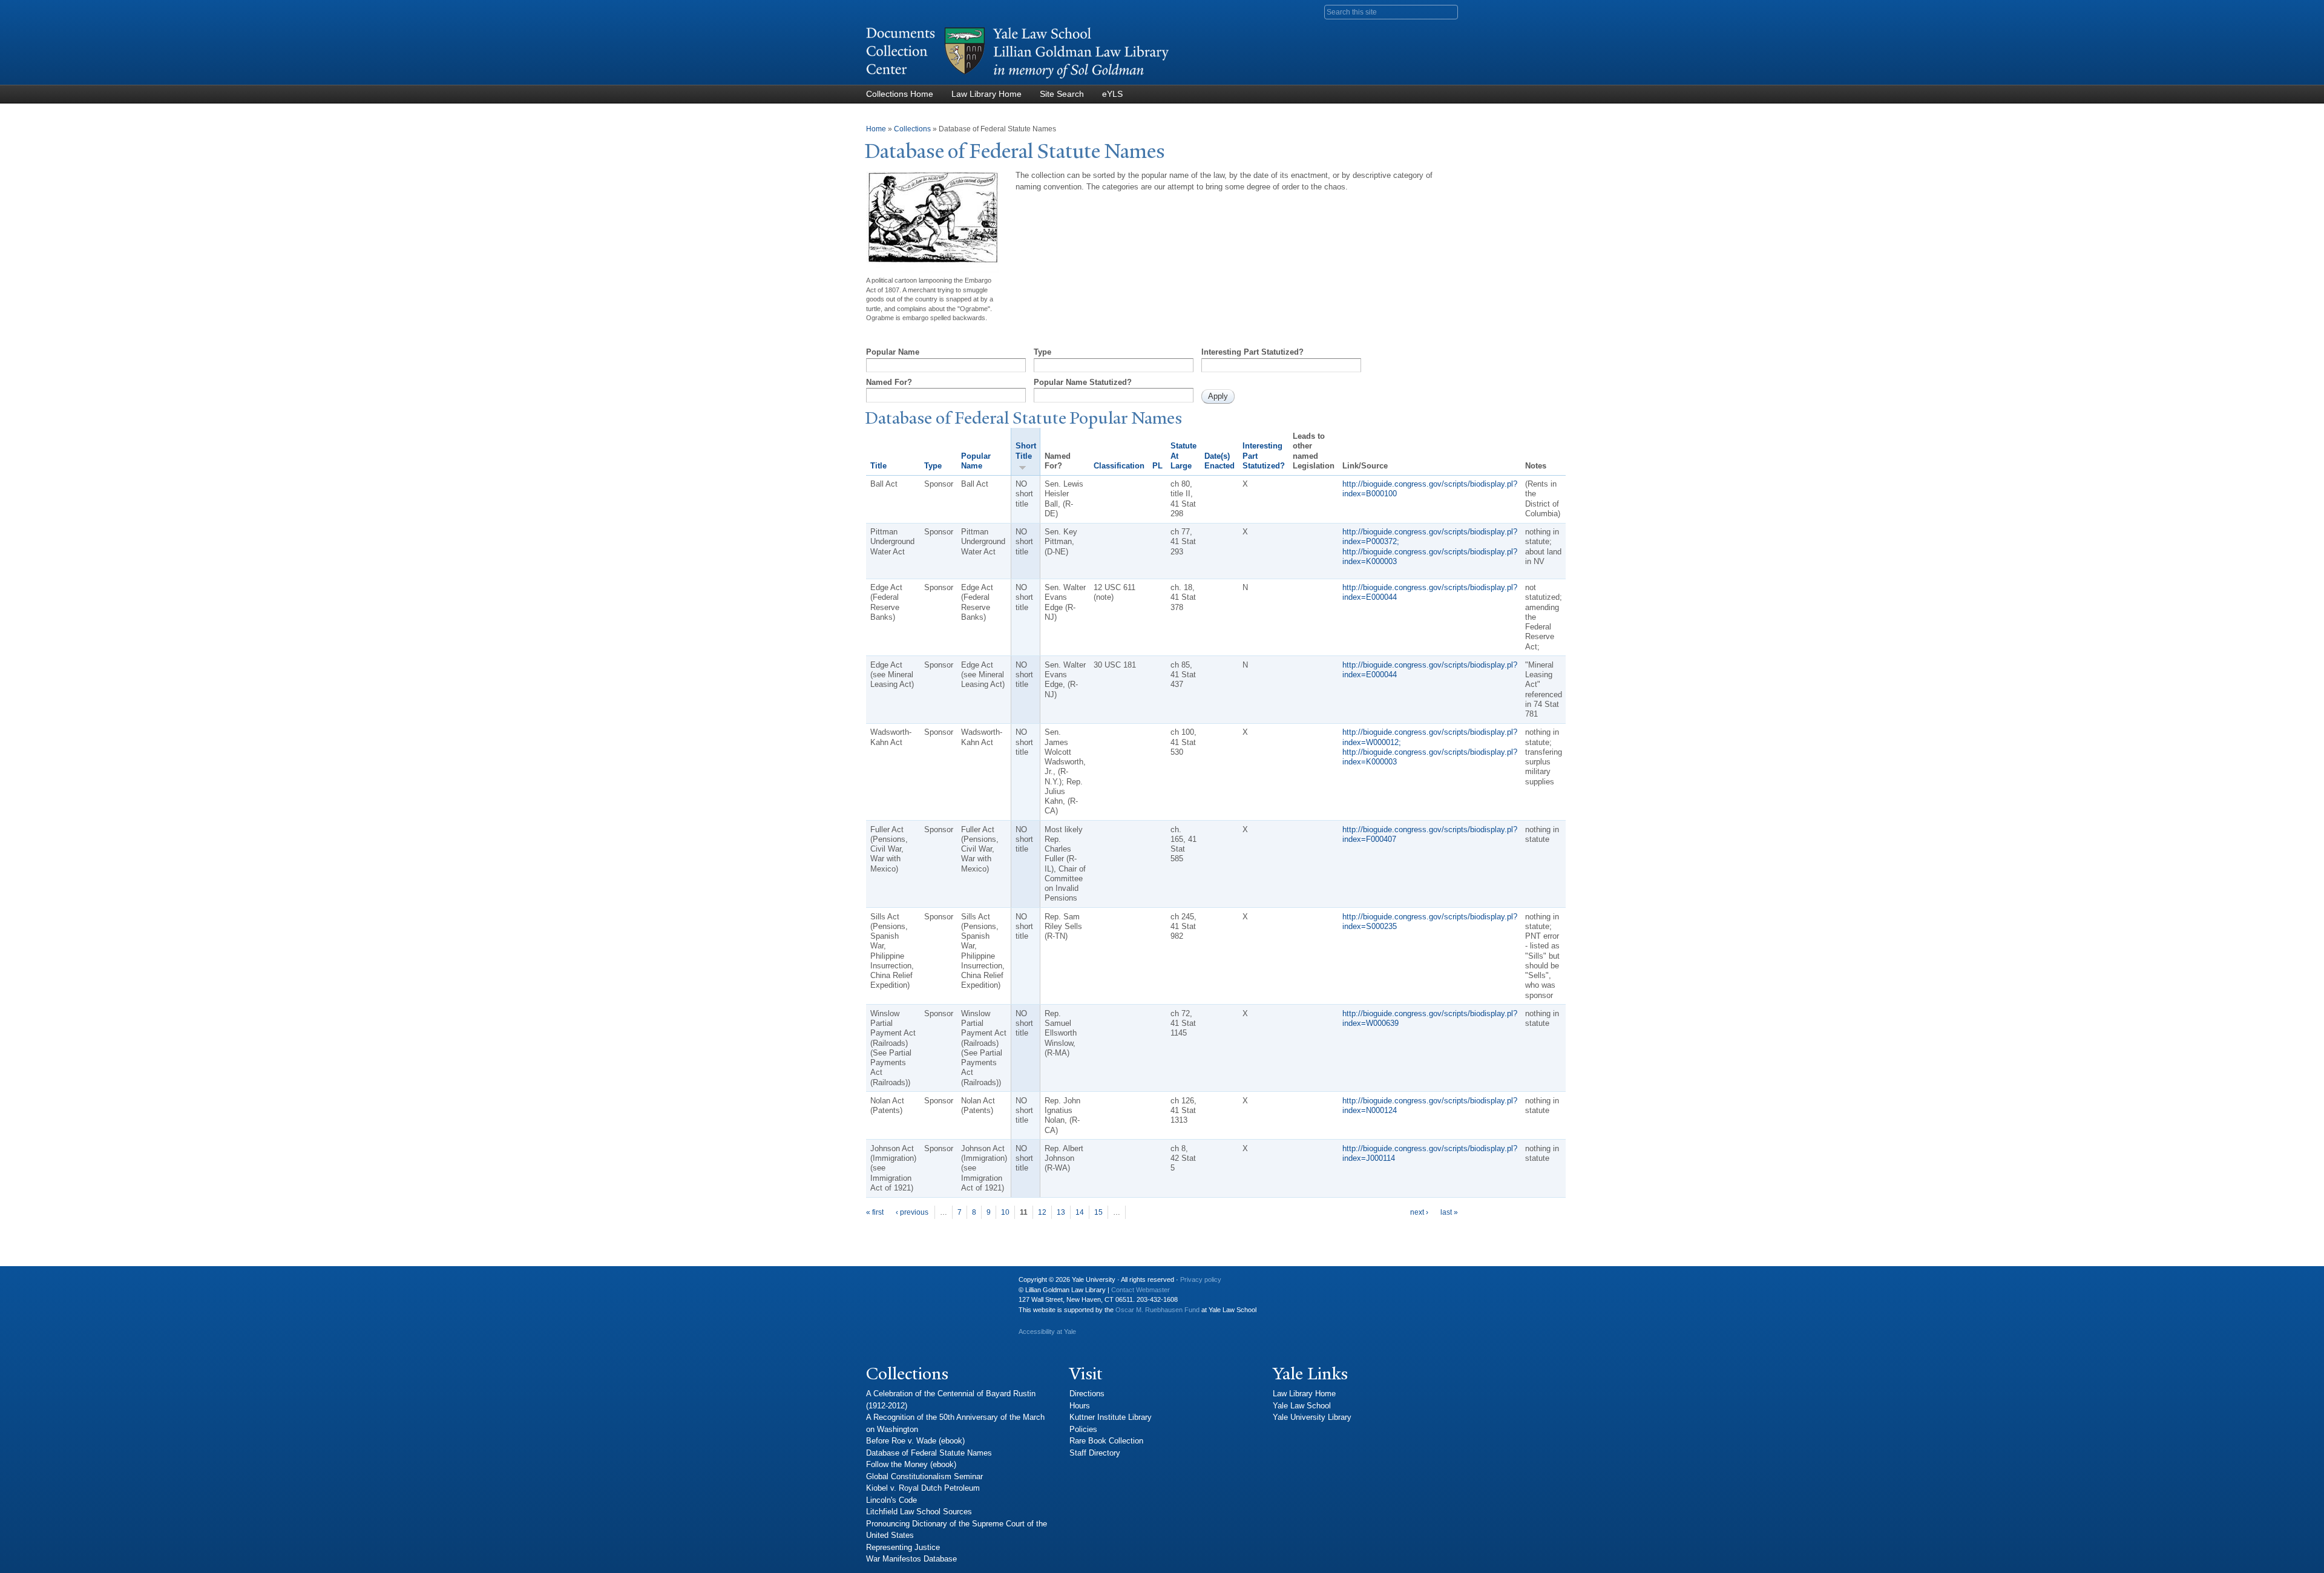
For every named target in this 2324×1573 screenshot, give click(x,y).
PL (1157, 466)
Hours (1080, 1406)
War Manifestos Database (911, 1559)
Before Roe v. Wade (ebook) (915, 1441)
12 (1042, 1212)
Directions (1087, 1394)
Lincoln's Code (891, 1500)
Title (878, 466)
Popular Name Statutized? (1083, 382)
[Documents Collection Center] (1017, 79)
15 (1098, 1212)
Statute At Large (1183, 456)
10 (1005, 1212)
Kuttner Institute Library (1111, 1417)
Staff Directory (1095, 1453)
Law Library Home (986, 94)
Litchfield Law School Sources (919, 1512)
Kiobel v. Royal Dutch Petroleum (923, 1488)
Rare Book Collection (1106, 1441)
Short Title (1026, 451)
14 (1080, 1212)
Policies (1083, 1429)
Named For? (889, 382)
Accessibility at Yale (1047, 1332)
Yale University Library (1312, 1417)
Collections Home (900, 94)
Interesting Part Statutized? (1252, 352)
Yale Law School (1302, 1406)
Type (1042, 352)
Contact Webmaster (1141, 1290)
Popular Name (893, 352)
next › (1419, 1212)
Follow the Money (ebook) (911, 1464)
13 (1061, 1212)
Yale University (885, 1284)
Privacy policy (1201, 1279)
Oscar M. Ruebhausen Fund (1157, 1310)
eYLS (1112, 94)
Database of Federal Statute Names (929, 1453)
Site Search (1062, 94)
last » (1449, 1212)
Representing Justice (903, 1547)
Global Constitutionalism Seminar (924, 1476)
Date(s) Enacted (1219, 461)
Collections (912, 129)
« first (875, 1212)
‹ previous (912, 1212)
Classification (1119, 466)
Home (876, 129)
